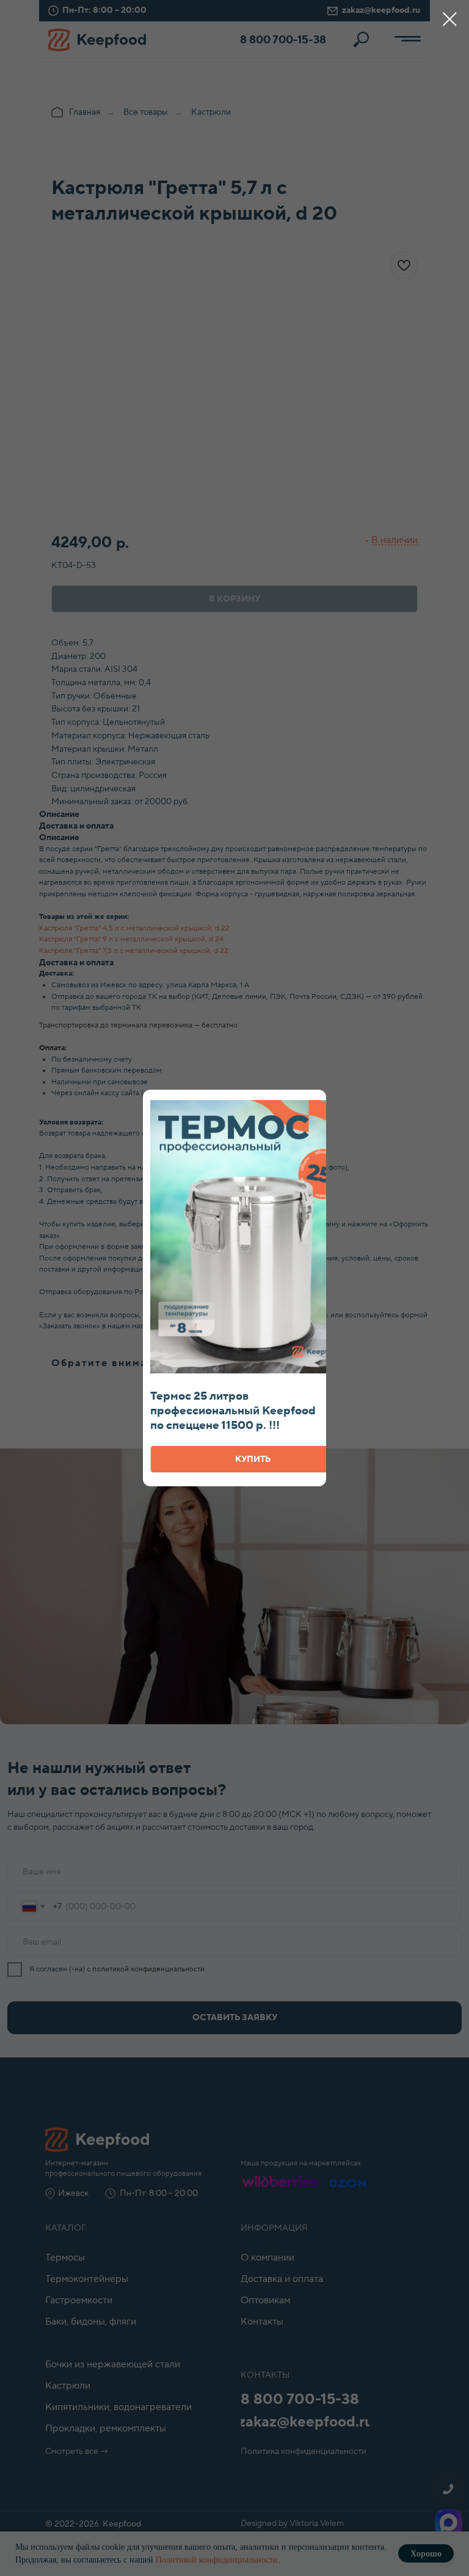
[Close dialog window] (450, 19)
